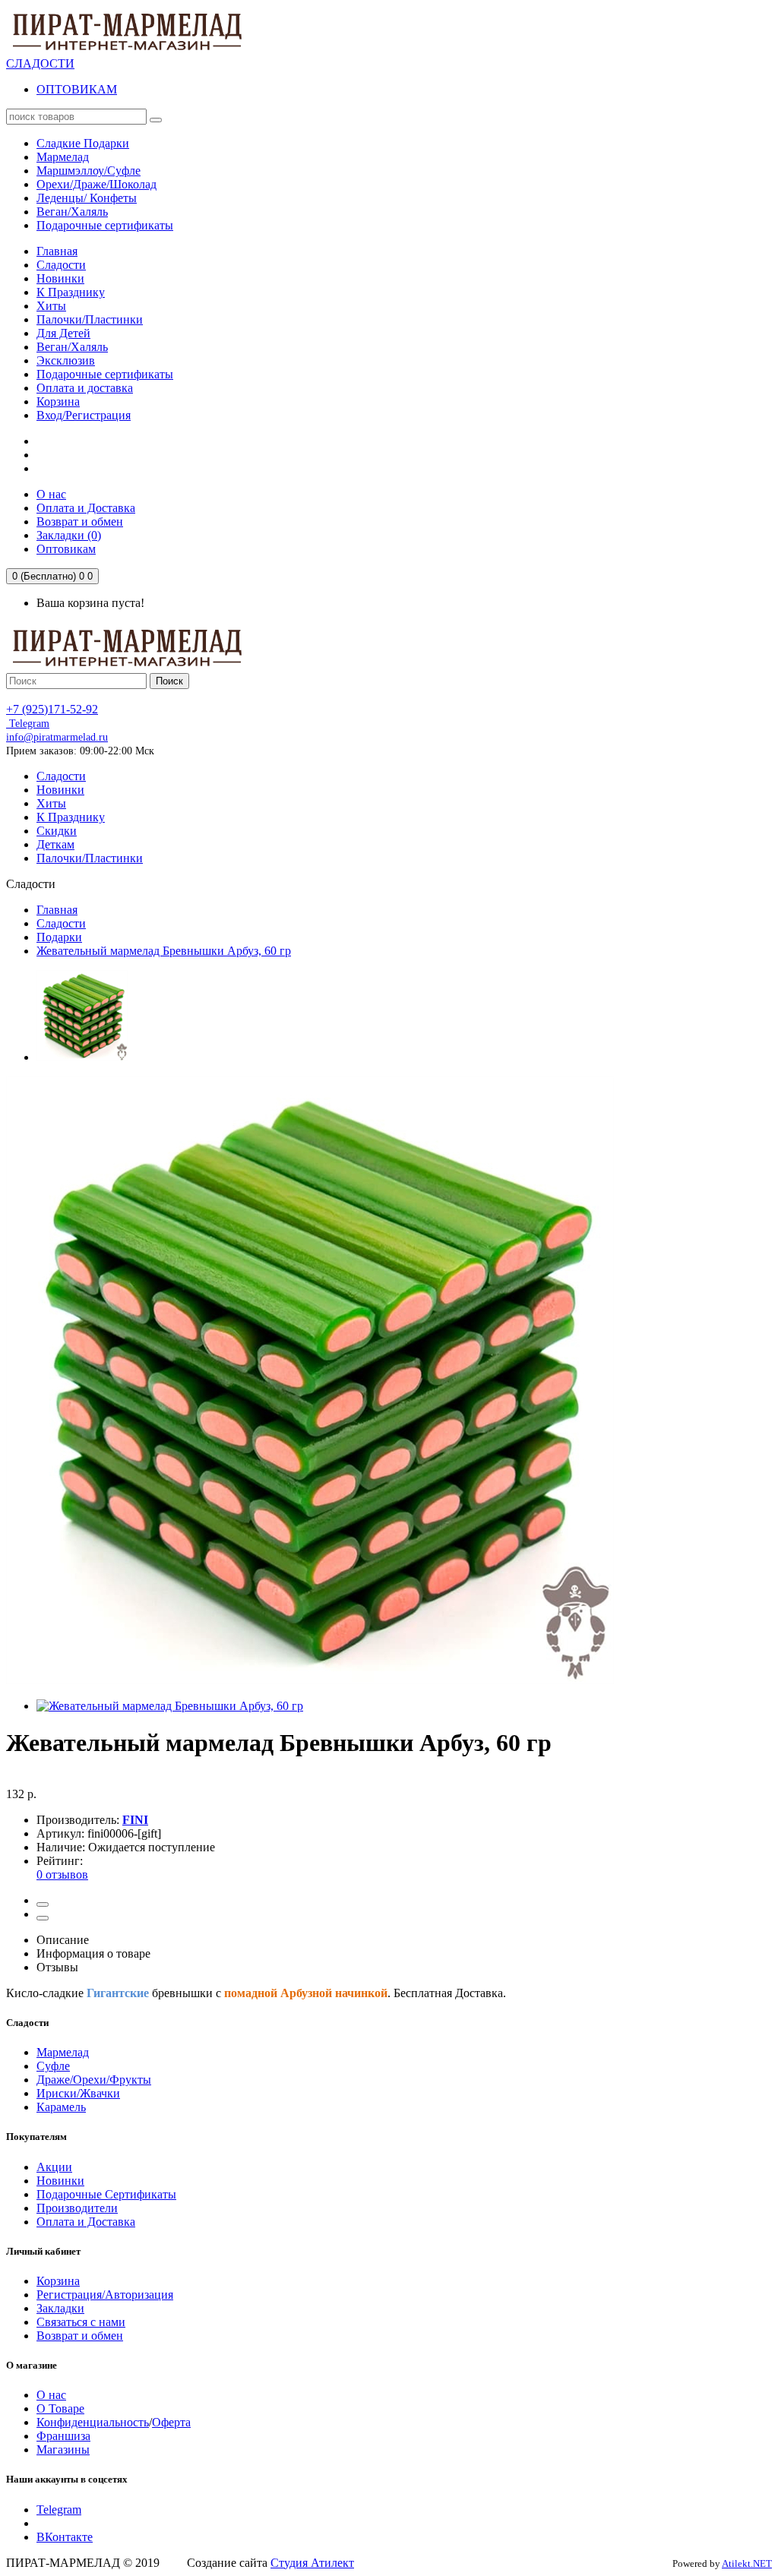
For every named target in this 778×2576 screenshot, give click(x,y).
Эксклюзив (66, 360)
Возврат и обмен (80, 2336)
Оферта (171, 2422)
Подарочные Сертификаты (106, 2194)
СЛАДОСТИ (40, 63)
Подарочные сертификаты (105, 374)
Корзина (58, 401)
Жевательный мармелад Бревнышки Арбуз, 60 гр (164, 951)
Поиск (169, 681)
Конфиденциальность (93, 2422)
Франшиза (63, 2436)
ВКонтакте (65, 2537)
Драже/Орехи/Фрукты (94, 2080)
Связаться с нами (81, 2322)
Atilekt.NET (747, 2563)
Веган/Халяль (72, 347)
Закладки (60, 2308)
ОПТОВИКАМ (77, 89)
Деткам (55, 844)
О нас (51, 2395)
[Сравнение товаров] (43, 1918)
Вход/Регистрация (84, 415)
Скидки (57, 831)
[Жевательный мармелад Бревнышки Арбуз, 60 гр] (82, 1057)
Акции (54, 2167)
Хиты (51, 306)
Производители (77, 2208)
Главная (57, 251)
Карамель (61, 2107)
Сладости (61, 265)
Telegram (28, 724)
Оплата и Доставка (86, 2222)
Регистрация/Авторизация (105, 2295)
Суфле (53, 2066)
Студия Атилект (312, 2563)
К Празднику (71, 292)
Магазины (63, 2450)
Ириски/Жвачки (78, 2093)
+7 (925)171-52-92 (52, 709)
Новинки (60, 278)
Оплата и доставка (85, 388)
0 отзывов (62, 1874)
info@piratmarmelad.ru (57, 737)
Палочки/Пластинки (90, 319)
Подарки (59, 937)
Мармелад (63, 2052)
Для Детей (63, 333)
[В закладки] (43, 1904)
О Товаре (60, 2408)
